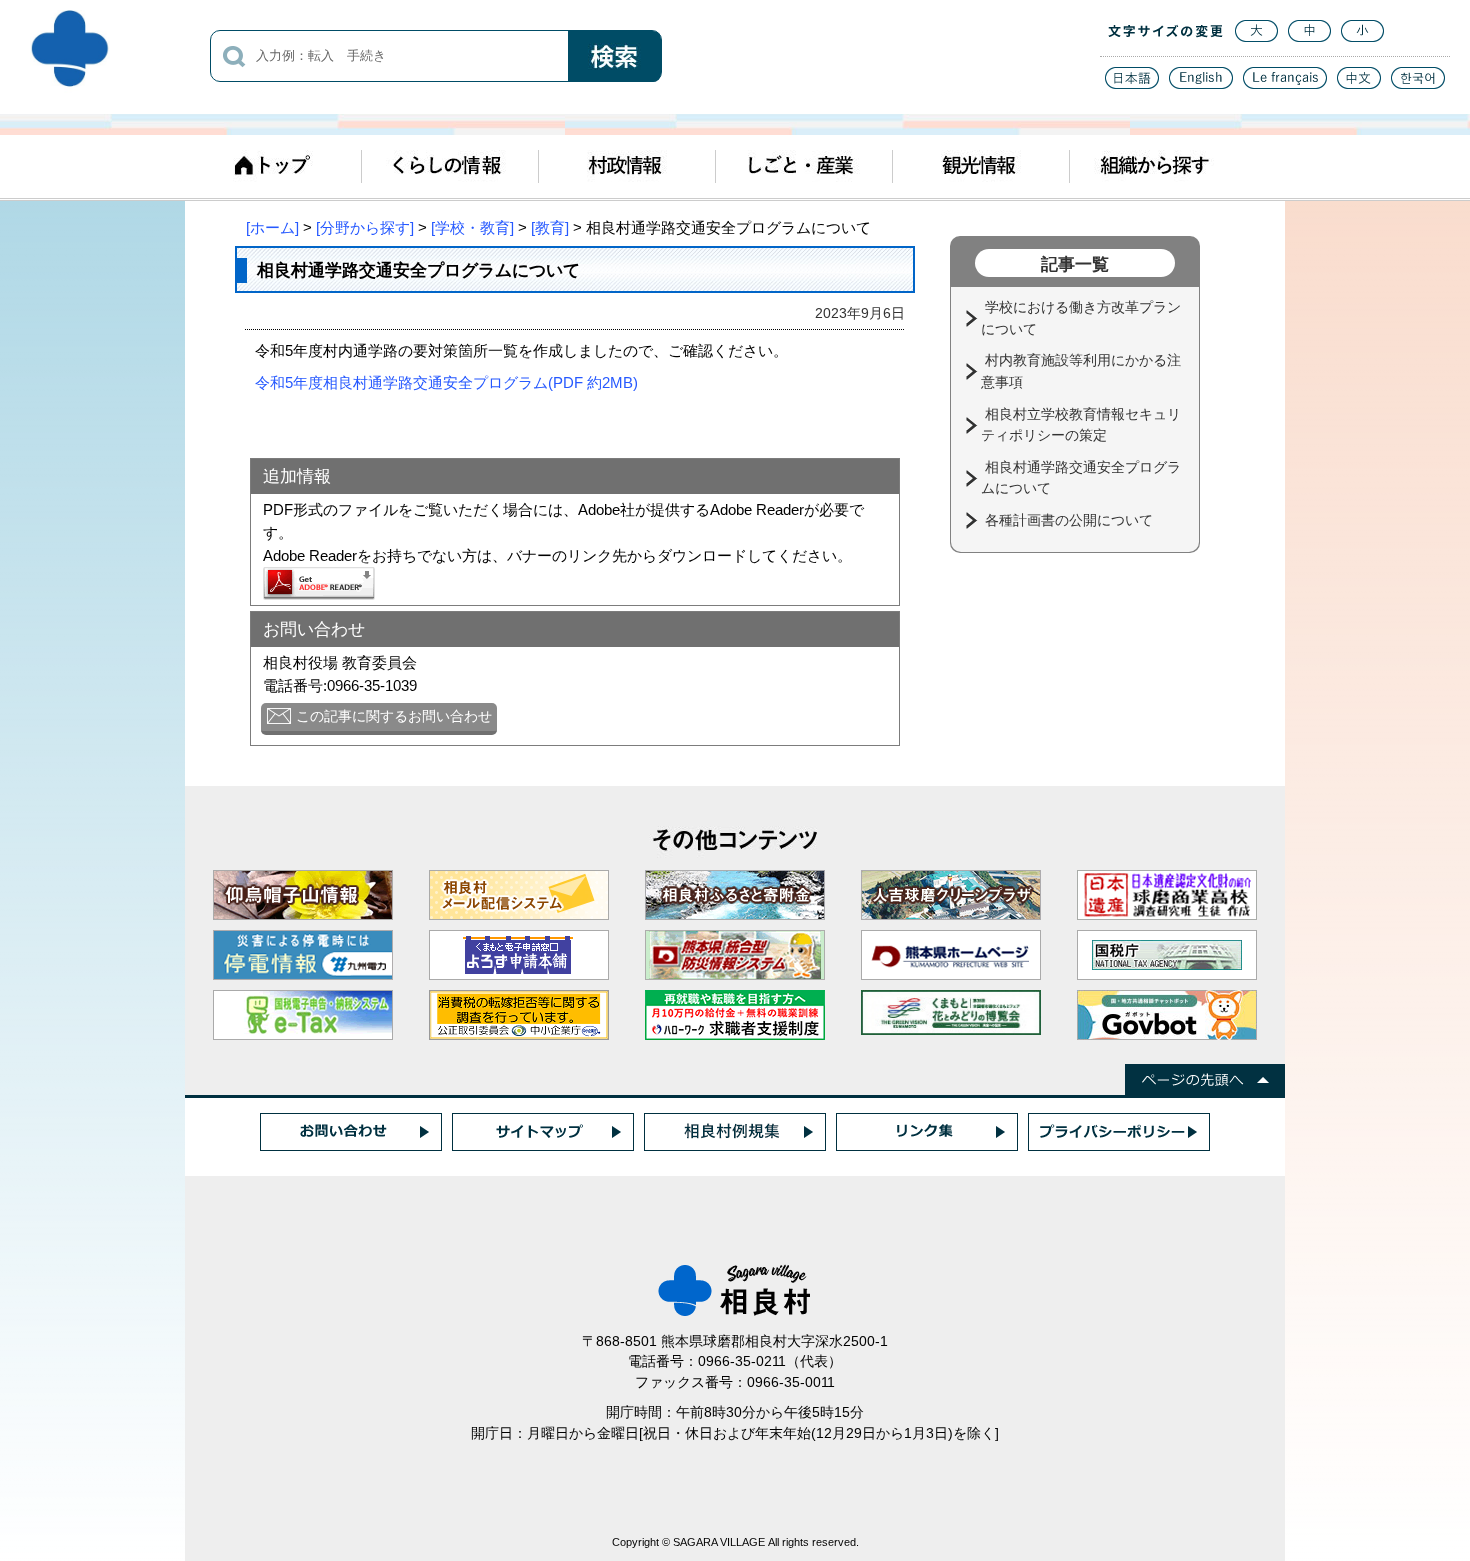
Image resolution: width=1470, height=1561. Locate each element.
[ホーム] (272, 227)
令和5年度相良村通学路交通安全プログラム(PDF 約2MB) (446, 382)
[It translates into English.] (1201, 83)
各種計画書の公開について (1071, 520)
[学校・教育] (472, 227)
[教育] (550, 227)
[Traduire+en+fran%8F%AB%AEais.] (1285, 83)
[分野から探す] (365, 227)
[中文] (1359, 83)
